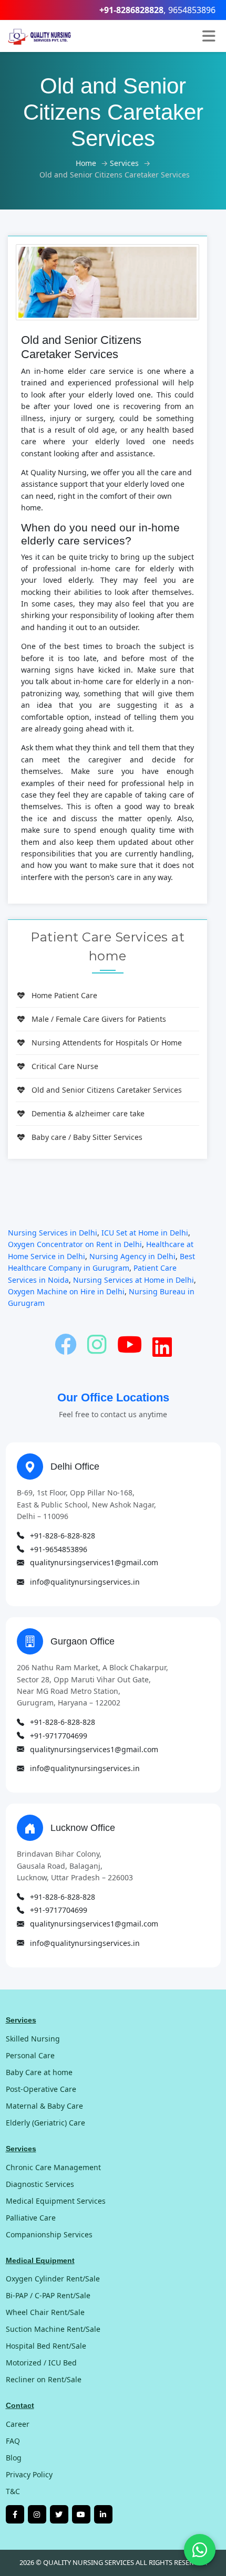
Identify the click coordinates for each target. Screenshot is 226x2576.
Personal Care (30, 2055)
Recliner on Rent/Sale (44, 2379)
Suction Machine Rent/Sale (53, 2329)
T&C (13, 2491)
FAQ (13, 2441)
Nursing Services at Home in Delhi (133, 1280)
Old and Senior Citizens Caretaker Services (107, 1090)
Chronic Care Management (53, 2167)
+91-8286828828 (131, 10)
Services (124, 163)
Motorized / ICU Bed (41, 2363)
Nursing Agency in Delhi (132, 1256)
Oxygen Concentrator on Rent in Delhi (75, 1244)
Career (18, 2424)
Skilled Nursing (33, 2039)
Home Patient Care (64, 995)
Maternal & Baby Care (44, 2106)
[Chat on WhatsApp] (200, 2550)
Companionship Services (49, 2234)
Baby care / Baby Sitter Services (87, 1137)
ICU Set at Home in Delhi (145, 1233)
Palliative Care (31, 2218)
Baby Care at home (39, 2072)
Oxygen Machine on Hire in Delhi (66, 1291)
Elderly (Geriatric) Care (45, 2123)
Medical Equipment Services (56, 2201)
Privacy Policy (29, 2474)
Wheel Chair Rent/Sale (45, 2312)
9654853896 (192, 10)
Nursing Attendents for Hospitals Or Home (107, 1043)
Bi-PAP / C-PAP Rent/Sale (48, 2295)
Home (86, 163)
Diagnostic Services (40, 2184)
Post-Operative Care (41, 2089)
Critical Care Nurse (65, 1066)
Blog (14, 2458)
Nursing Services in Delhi (53, 1233)
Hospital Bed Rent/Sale (46, 2346)
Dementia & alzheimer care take (88, 1113)
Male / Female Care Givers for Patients (99, 1019)
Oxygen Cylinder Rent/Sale (53, 2279)
